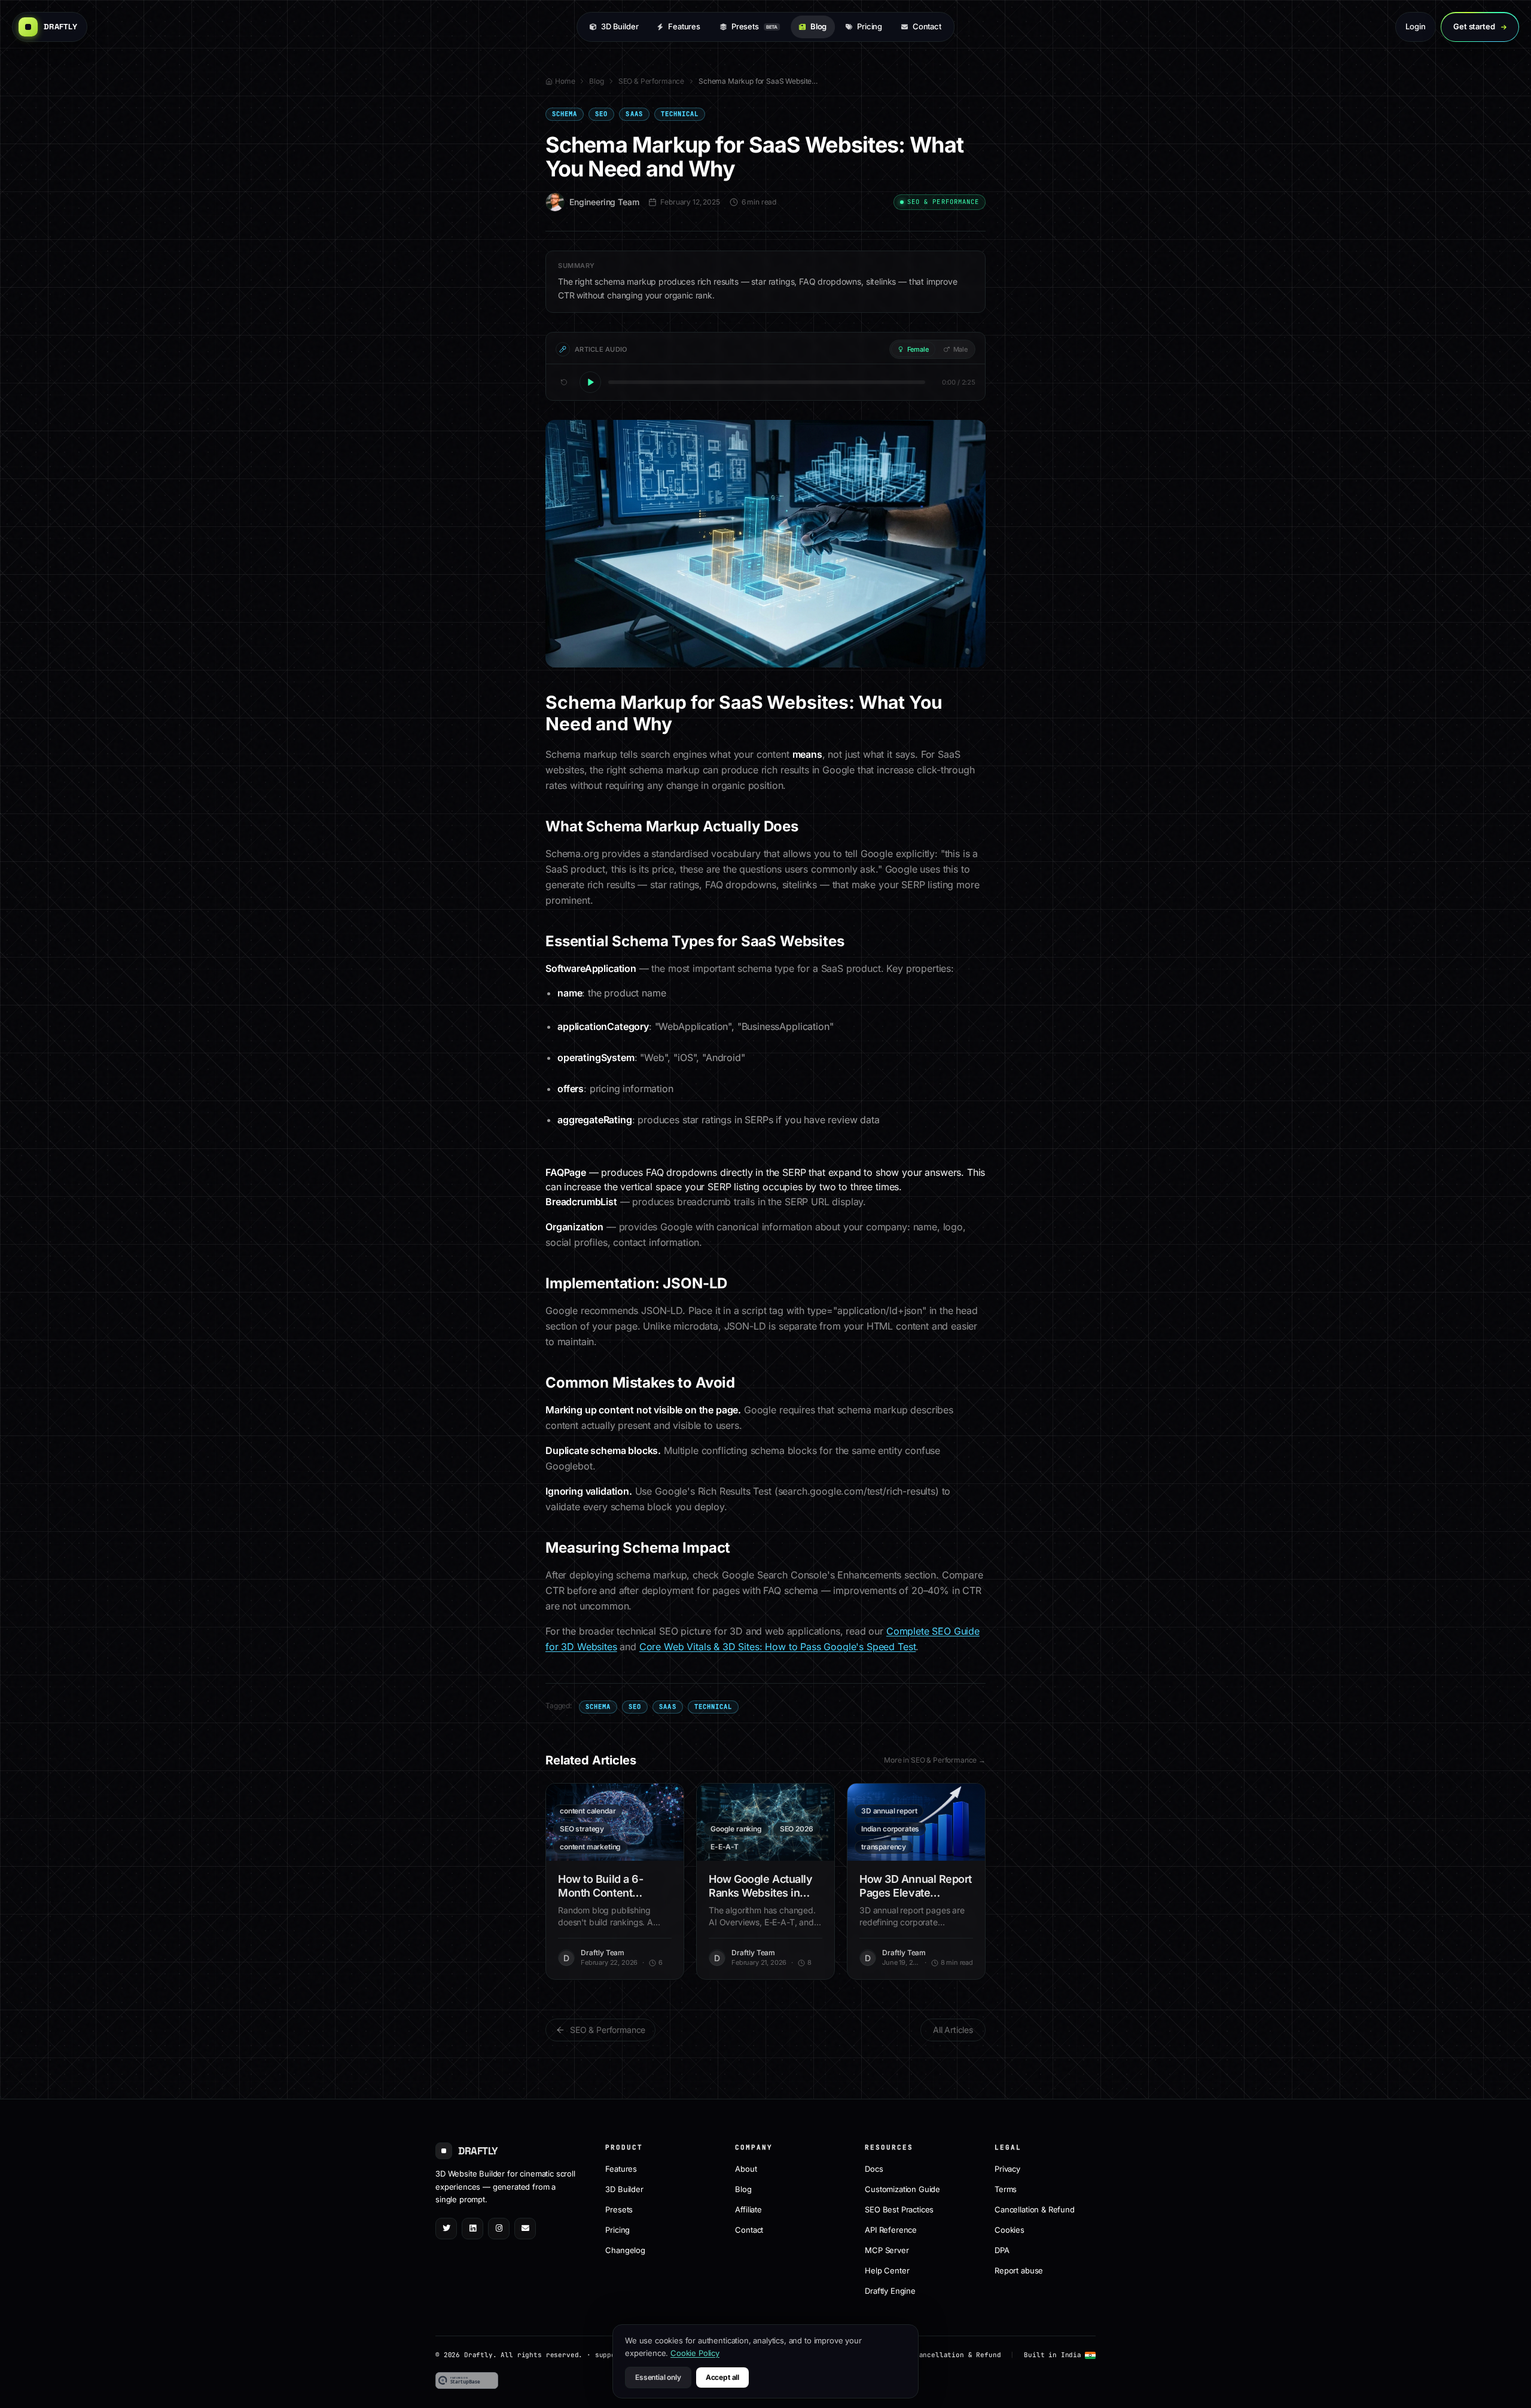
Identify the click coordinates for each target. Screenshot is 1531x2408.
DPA (1002, 2250)
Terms (1006, 2188)
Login (1415, 26)
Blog (818, 26)
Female (918, 349)
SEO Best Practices (899, 2209)
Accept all (722, 2377)
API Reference (891, 2229)
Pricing (870, 26)
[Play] (590, 382)
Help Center (887, 2270)
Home (565, 81)
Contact (927, 26)
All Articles (953, 2030)
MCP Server (887, 2250)
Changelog (625, 2250)
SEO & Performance (651, 81)
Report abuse (1019, 2270)
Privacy (1007, 2168)
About (746, 2168)
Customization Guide (902, 2188)
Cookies (1010, 2229)
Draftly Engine (890, 2290)
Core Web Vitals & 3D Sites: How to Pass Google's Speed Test (778, 1647)
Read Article (622, 1822)
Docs (874, 2168)
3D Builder (620, 26)
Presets (754, 26)
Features (684, 26)
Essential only (658, 2377)
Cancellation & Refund (1035, 2209)
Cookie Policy (695, 2353)
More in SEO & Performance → (935, 1760)
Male (960, 349)
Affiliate (748, 2209)
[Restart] (564, 382)
